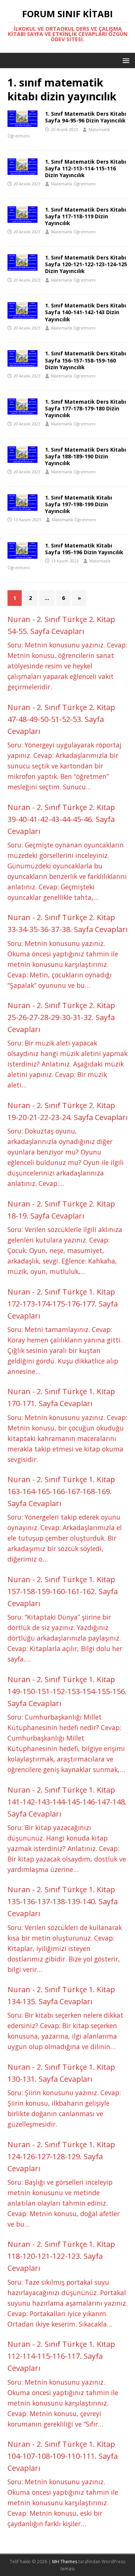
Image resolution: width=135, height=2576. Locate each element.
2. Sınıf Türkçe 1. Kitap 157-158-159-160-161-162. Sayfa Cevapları (63, 1591)
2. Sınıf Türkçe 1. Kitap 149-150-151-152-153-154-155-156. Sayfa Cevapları (67, 1691)
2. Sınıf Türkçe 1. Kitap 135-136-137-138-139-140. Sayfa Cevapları (63, 1901)
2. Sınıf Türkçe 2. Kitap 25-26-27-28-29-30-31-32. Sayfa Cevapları (61, 1017)
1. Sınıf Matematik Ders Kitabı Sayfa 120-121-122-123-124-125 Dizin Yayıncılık (86, 264)
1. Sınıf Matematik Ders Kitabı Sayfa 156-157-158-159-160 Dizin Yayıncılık (85, 360)
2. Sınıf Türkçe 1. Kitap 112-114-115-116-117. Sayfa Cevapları (61, 2356)
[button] (125, 60)
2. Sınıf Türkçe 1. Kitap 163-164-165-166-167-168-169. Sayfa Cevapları (61, 1491)
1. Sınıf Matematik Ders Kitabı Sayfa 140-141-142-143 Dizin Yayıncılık (85, 312)
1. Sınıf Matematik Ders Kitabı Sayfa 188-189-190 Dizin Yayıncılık (85, 456)
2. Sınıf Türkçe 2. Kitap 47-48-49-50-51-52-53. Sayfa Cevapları (61, 719)
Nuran (19, 619)
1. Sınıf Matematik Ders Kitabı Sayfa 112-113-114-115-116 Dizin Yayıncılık (85, 168)
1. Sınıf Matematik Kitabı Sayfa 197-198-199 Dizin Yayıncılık (79, 504)
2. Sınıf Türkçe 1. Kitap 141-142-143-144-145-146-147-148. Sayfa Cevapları (67, 1802)
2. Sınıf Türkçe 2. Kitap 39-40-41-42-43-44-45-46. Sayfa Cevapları (61, 819)
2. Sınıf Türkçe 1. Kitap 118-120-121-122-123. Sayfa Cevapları (61, 2256)
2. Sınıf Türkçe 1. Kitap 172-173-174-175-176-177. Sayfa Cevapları (63, 1304)
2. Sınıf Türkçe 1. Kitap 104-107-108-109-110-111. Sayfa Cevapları (63, 2456)
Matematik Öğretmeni (73, 184)
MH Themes (65, 2562)
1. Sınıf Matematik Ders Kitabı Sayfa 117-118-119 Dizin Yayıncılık (85, 216)
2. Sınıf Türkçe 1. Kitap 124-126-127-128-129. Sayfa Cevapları (61, 2156)
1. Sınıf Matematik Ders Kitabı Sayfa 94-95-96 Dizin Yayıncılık (85, 117)
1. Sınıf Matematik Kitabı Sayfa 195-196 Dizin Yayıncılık (84, 549)
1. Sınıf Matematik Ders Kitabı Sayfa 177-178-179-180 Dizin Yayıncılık (85, 408)
